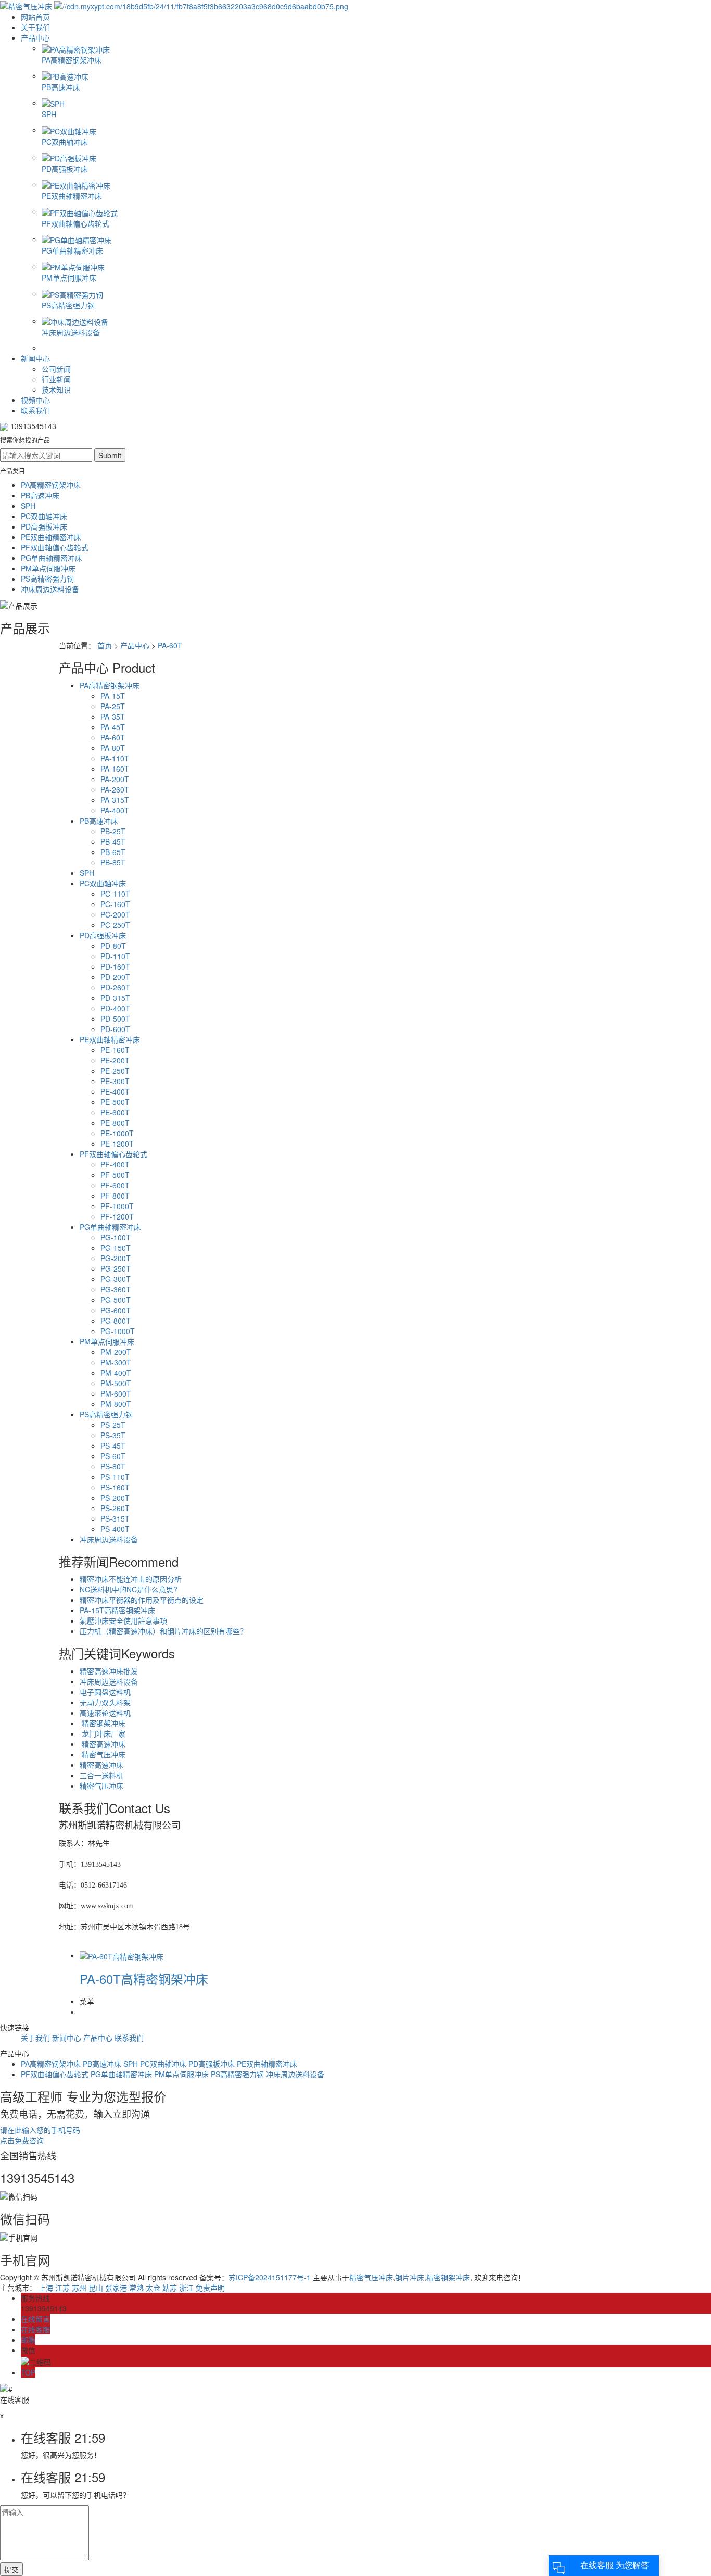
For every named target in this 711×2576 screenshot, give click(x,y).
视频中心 (35, 400)
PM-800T (116, 1404)
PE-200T (115, 1060)
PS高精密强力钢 (47, 579)
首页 (105, 645)
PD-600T (115, 1029)
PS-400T (115, 1529)
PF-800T (115, 1196)
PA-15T (113, 696)
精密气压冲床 (103, 1754)
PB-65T (113, 852)
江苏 (62, 2288)
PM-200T (116, 1352)
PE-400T (115, 1091)
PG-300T (116, 1279)
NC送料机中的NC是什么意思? (129, 1589)
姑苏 (170, 2288)
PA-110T (115, 758)
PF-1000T (117, 1206)
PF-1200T (117, 1216)
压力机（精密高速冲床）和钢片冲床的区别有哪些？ (163, 1631)
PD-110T (115, 956)
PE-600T (115, 1112)
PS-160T (115, 1487)
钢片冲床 (410, 2277)
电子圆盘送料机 (105, 1692)
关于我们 (35, 27)
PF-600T (115, 1185)
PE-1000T (117, 1133)
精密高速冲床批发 (109, 1671)
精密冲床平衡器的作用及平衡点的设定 (142, 1600)
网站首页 (35, 17)
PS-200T (115, 1498)
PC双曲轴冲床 (44, 516)
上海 (46, 2288)
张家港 (116, 2288)
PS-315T (115, 1518)
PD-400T (115, 1008)
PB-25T (113, 831)
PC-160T (115, 904)
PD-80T (113, 946)
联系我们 (35, 410)
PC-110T (115, 894)
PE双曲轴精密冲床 (51, 537)
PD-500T (115, 1019)
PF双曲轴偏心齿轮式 (55, 547)
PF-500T (115, 1175)
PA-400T (115, 810)
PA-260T (115, 789)
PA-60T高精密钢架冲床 (144, 1978)
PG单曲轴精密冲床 (52, 558)
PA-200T (115, 779)
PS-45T (113, 1446)
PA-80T (113, 748)
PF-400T (115, 1164)
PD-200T (115, 977)
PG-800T (116, 1321)
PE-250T (115, 1071)
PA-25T (113, 706)
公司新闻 (56, 369)
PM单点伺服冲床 (48, 568)
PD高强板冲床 (44, 526)
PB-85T (113, 862)
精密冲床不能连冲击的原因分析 (131, 1579)
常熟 (136, 2288)
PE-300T (115, 1081)
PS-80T (113, 1466)
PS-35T (113, 1435)
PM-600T (116, 1393)
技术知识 (56, 389)
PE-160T (115, 1050)
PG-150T (116, 1248)
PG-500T (116, 1300)
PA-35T (113, 717)
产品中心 (35, 37)
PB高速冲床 (40, 495)
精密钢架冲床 (103, 1723)
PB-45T (113, 841)
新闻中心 (35, 358)
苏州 (79, 2288)
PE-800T (115, 1123)
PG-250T (116, 1268)
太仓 (153, 2288)
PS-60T (113, 1456)
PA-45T (113, 727)
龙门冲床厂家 (103, 1733)
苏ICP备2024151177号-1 (270, 2277)
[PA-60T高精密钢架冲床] (122, 1955)
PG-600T (116, 1310)
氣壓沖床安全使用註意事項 (123, 1620)
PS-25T (113, 1425)
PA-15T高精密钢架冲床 (117, 1610)
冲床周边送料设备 (50, 589)
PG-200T (116, 1258)
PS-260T (115, 1508)
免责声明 (210, 2288)
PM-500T (116, 1383)
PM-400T (116, 1373)
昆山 (96, 2288)
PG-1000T (118, 1331)
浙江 (186, 2288)
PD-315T (115, 998)
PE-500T (115, 1102)
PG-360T (116, 1289)
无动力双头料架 (105, 1702)
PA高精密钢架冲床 (51, 485)
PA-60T (170, 645)
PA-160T (115, 769)
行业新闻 (56, 379)
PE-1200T (117, 1144)
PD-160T (115, 966)
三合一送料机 (101, 1775)
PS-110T (115, 1477)
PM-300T (116, 1362)
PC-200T (115, 914)
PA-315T (115, 800)
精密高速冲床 (103, 1744)
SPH (28, 506)
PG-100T (116, 1237)
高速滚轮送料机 (105, 1713)
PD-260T (115, 987)
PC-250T (115, 925)
